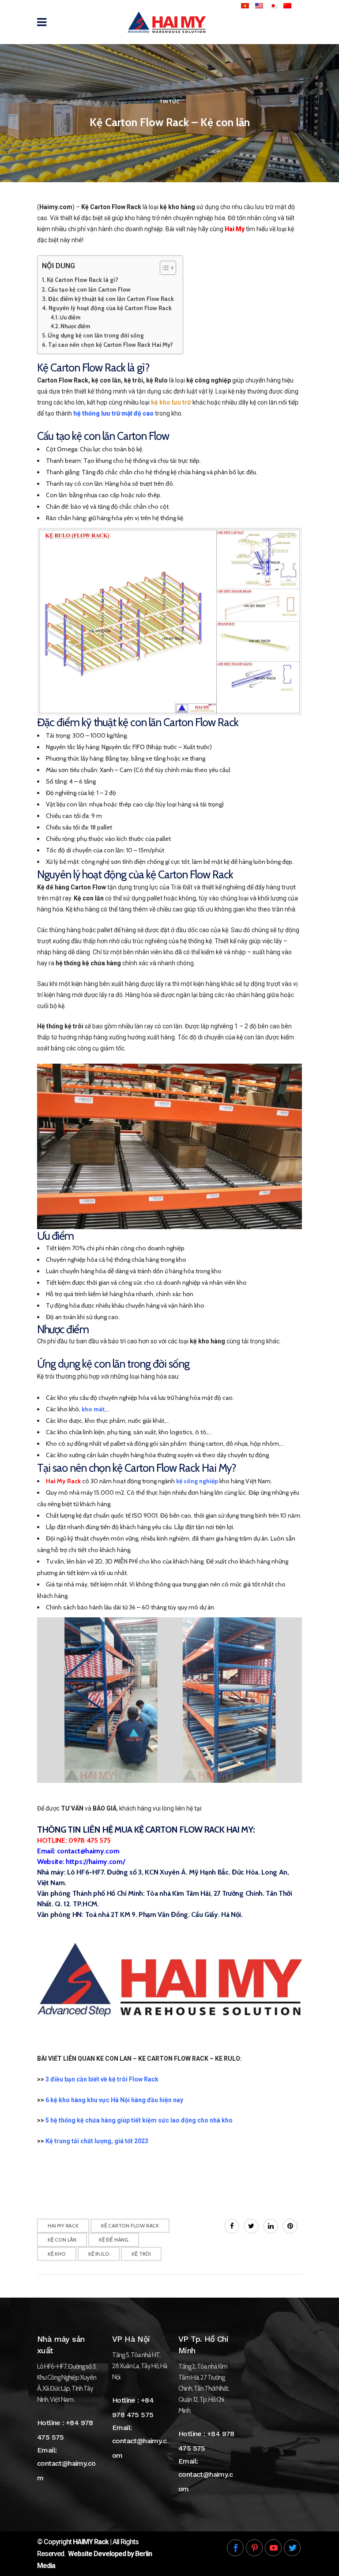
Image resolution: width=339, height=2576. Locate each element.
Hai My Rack (63, 2225)
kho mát (93, 1409)
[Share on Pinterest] (290, 2226)
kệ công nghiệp (197, 1481)
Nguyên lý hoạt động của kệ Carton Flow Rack (110, 308)
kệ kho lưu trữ (171, 402)
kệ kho (57, 2254)
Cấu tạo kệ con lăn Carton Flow (89, 289)
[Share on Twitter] (251, 2226)
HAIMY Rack (91, 2542)
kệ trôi (141, 2254)
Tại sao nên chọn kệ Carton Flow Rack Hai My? (111, 345)
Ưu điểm (71, 317)
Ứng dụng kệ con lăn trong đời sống (96, 335)
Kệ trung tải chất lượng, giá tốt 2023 (97, 2141)
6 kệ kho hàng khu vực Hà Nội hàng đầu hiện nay (114, 2100)
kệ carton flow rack (130, 2225)
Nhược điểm (75, 326)
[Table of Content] (168, 268)
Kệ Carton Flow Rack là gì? (83, 280)
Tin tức (169, 101)
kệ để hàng (114, 2240)
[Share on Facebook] (232, 2226)
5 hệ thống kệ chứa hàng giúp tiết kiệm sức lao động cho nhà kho (139, 2120)
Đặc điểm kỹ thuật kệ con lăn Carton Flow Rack (111, 299)
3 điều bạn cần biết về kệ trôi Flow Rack (102, 2079)
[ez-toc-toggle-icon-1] (164, 268)
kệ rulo (99, 2254)
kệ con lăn (62, 2240)
